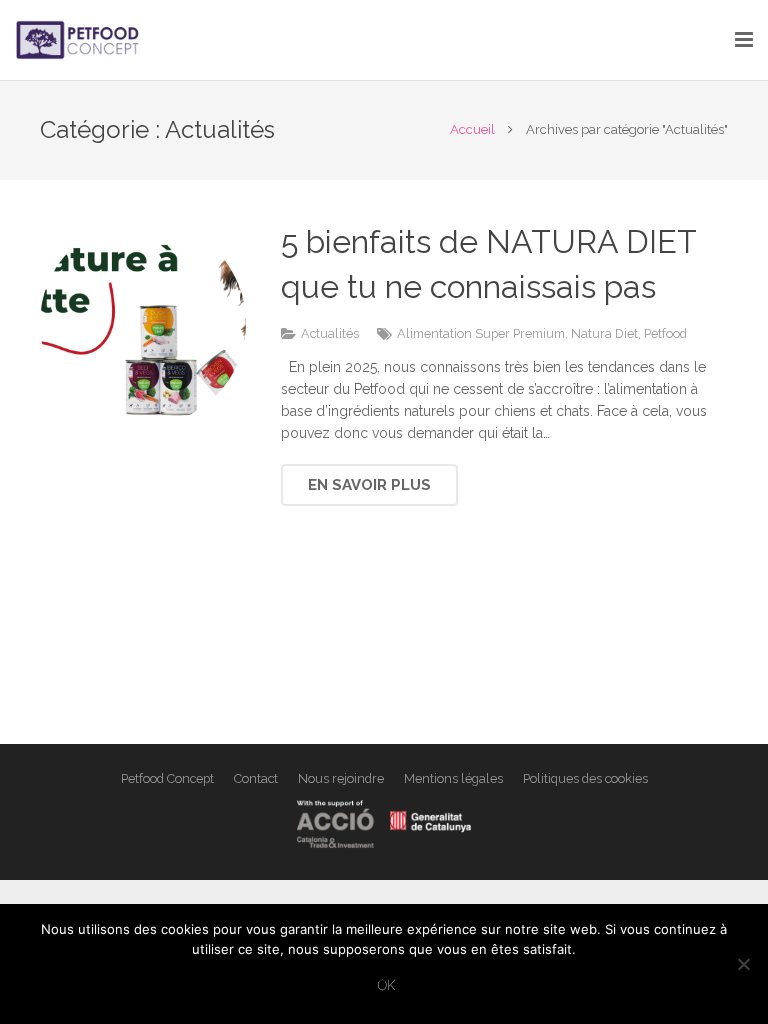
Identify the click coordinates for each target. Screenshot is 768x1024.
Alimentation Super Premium (481, 333)
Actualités (330, 333)
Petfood (665, 333)
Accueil (472, 129)
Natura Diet (604, 333)
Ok (386, 984)
